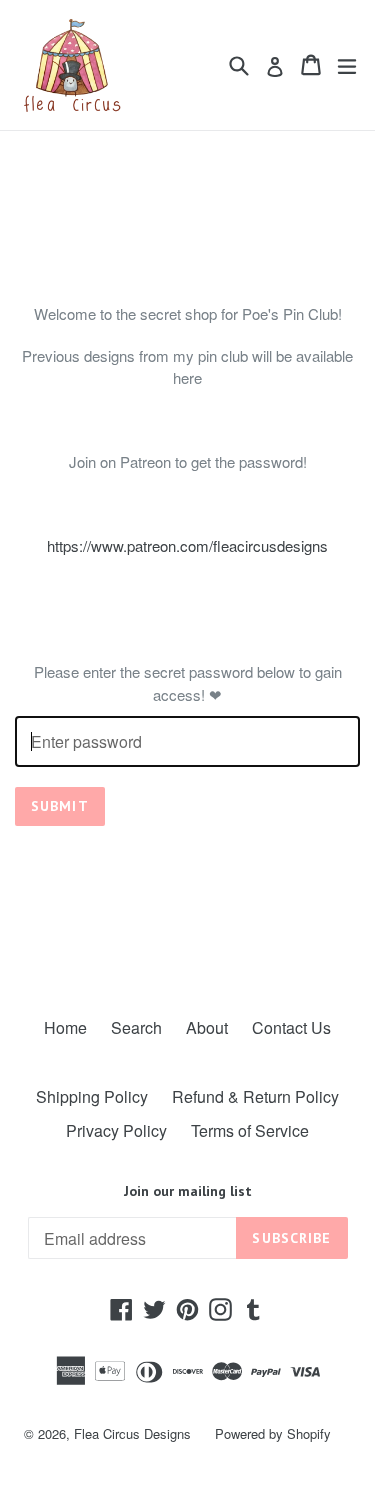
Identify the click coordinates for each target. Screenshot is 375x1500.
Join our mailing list (188, 1191)
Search (136, 1027)
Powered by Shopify (273, 1433)
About (207, 1027)
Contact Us (291, 1027)
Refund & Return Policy (255, 1096)
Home (65, 1027)
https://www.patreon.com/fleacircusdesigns (187, 545)
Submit (60, 806)
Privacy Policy (116, 1130)
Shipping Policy (92, 1096)
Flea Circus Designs (132, 1433)
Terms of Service (250, 1130)
